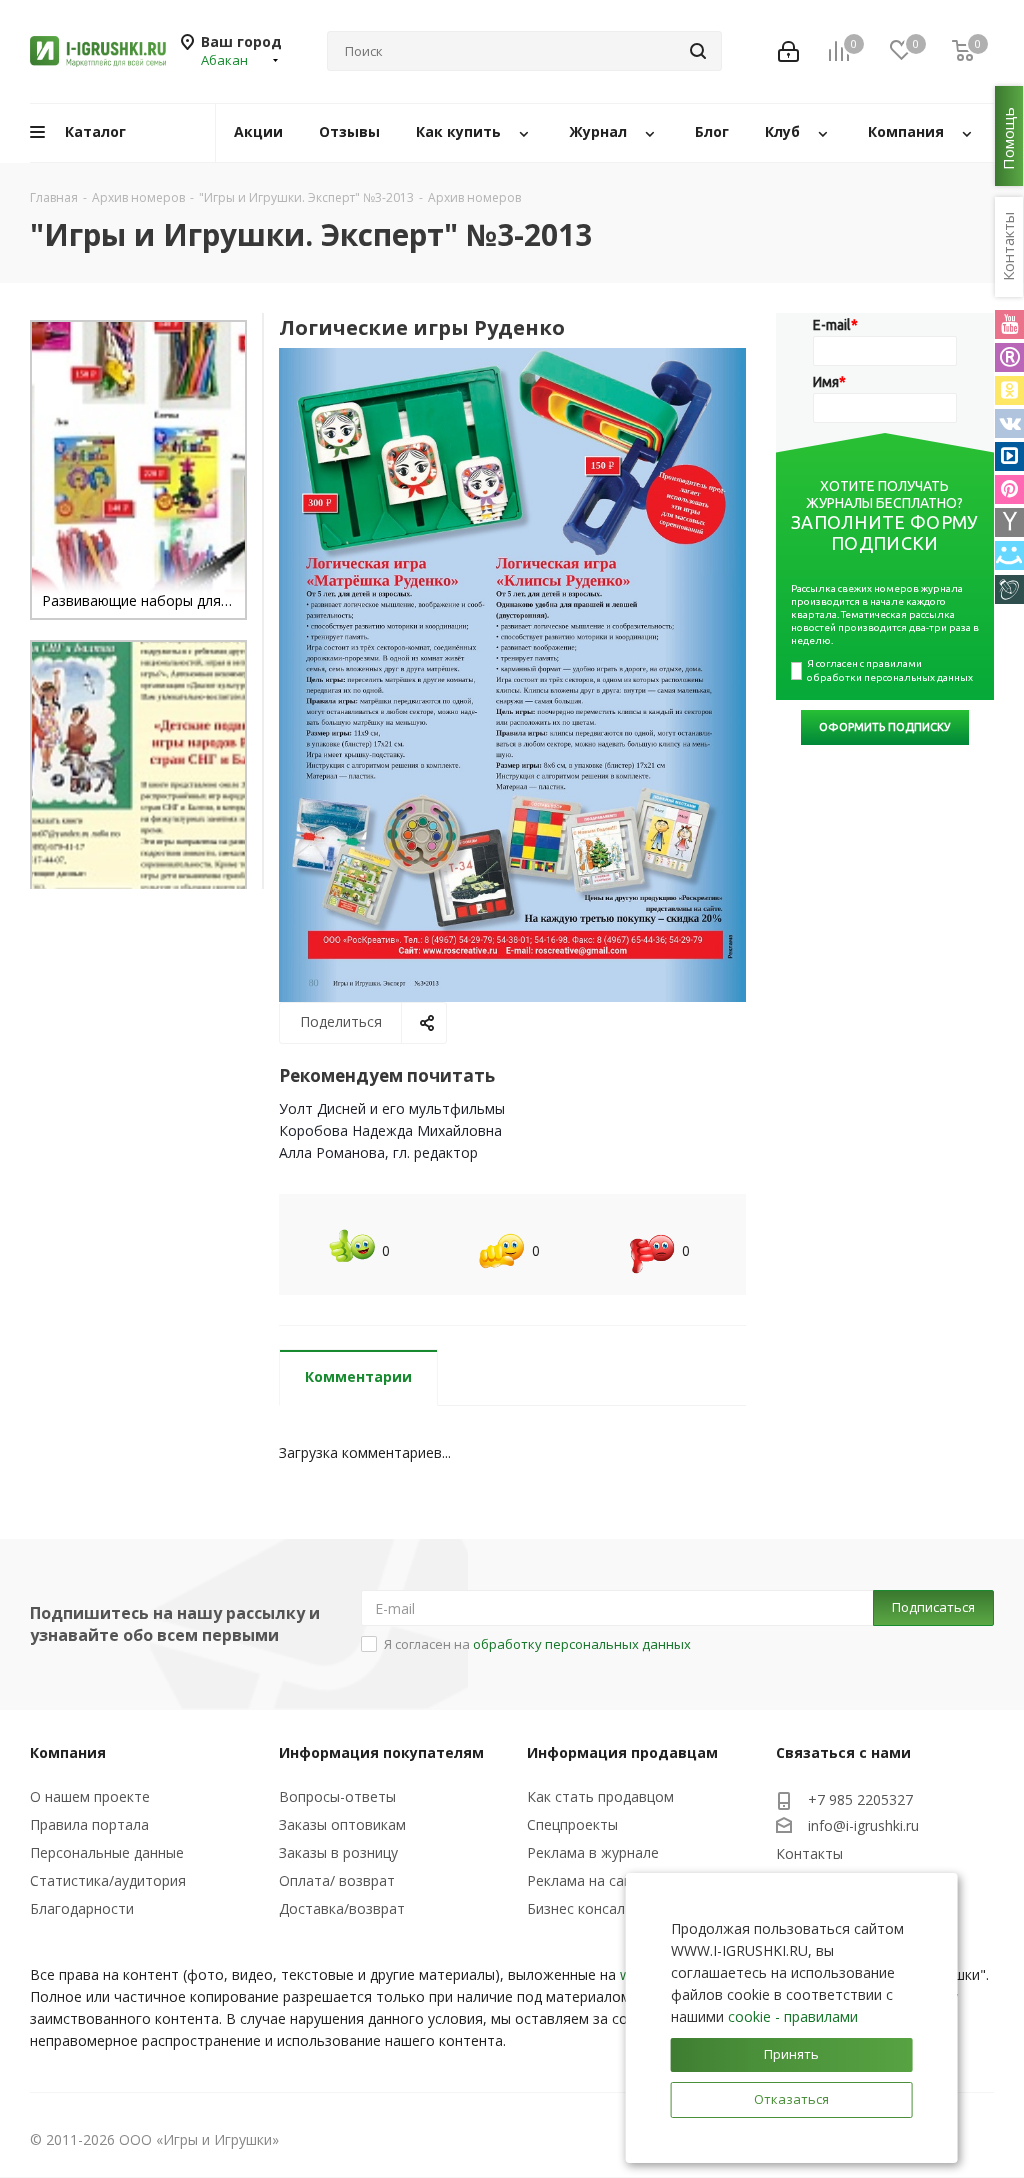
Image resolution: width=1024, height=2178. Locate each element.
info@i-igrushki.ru (863, 1825)
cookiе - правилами (793, 2016)
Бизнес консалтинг (591, 1908)
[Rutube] (1009, 357)
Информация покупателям (381, 1752)
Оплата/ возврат (337, 1880)
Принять (791, 2054)
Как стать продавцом (600, 1796)
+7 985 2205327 (860, 1799)
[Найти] (698, 51)
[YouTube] (1009, 324)
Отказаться (791, 2099)
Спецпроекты (572, 1824)
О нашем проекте (90, 1796)
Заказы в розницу (338, 1852)
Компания (68, 1752)
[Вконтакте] (1009, 423)
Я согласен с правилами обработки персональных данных (890, 670)
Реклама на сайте (587, 1880)
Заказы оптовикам (342, 1824)
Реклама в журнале (593, 1852)
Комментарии (358, 1376)
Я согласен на (537, 1644)
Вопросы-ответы (337, 1796)
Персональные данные (107, 1852)
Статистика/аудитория (108, 1880)
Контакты (809, 1853)
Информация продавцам (622, 1752)
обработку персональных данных (582, 1644)
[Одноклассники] (1009, 390)
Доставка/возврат (342, 1908)
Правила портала (89, 1824)
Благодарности (82, 1908)
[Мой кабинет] (788, 51)
